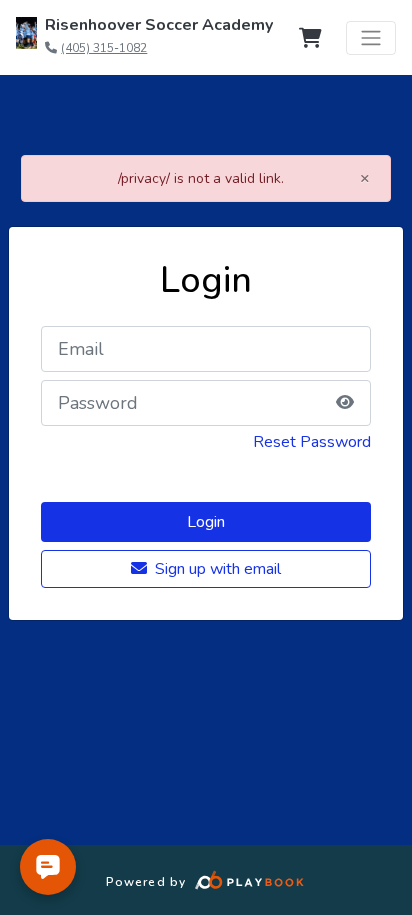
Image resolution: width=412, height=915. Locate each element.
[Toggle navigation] (371, 38)
